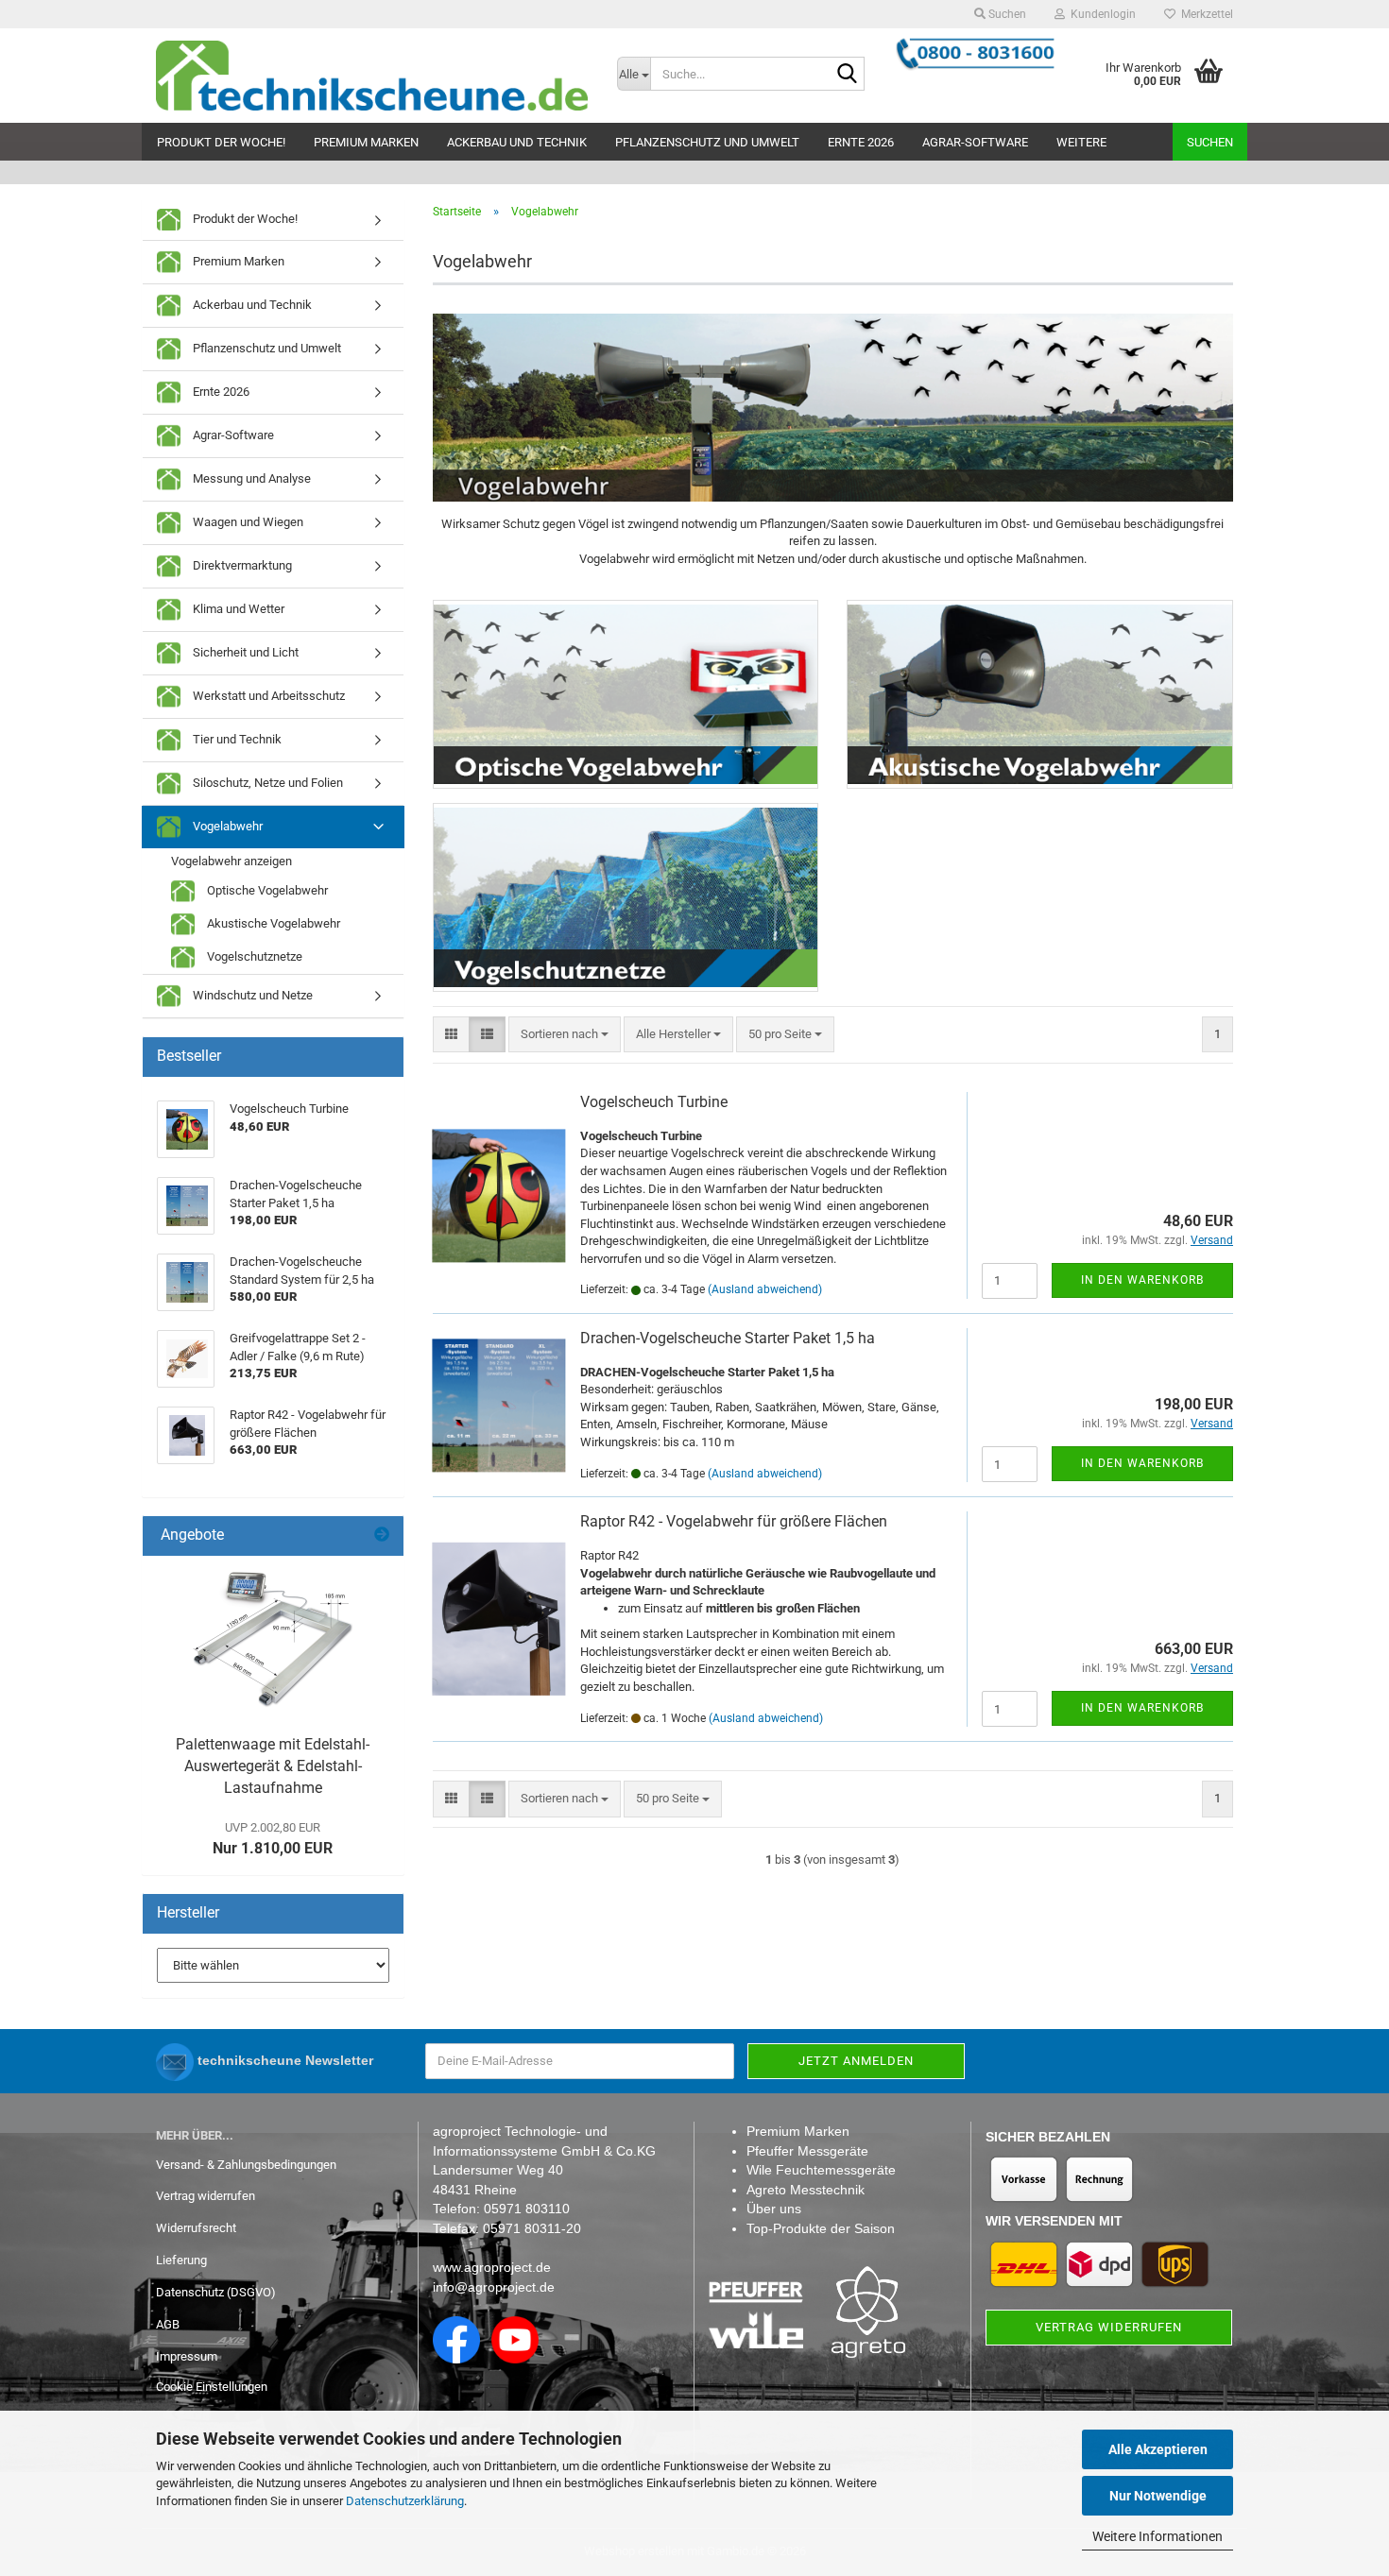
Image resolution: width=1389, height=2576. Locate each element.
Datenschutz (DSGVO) (216, 2292)
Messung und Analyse (250, 478)
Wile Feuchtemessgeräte (821, 2170)
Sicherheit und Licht (244, 652)
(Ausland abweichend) (765, 1289)
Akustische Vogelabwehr (272, 923)
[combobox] (565, 1035)
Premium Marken (366, 142)
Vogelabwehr (226, 826)
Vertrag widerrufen (206, 2196)
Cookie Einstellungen (212, 2387)
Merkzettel (1204, 14)
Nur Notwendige (1158, 2496)
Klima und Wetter (237, 609)
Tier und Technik (236, 739)
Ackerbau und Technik (517, 142)
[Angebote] (382, 1535)
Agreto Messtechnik (806, 2190)
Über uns (774, 2209)
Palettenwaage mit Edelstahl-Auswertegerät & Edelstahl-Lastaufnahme (273, 1766)
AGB (168, 2324)
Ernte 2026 (861, 142)
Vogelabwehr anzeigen (231, 861)
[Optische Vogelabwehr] (626, 694)
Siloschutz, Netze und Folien (266, 783)
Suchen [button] (1006, 14)
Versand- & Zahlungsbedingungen (246, 2165)
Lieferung (181, 2260)
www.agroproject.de (492, 2267)
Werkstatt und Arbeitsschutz (267, 696)
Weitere (1081, 142)
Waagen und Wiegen (247, 522)
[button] (451, 1035)
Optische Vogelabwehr (266, 890)
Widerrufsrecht (196, 2228)
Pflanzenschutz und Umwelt (707, 142)
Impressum (187, 2356)
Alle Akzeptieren (1158, 2449)
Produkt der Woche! (221, 142)
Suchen (1210, 142)
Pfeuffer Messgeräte (807, 2151)
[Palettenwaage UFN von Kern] (273, 1641)
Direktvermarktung (241, 565)
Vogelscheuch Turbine (654, 1102)
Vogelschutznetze (253, 956)
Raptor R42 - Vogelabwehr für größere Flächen (734, 1521)
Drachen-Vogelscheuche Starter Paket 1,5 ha (728, 1338)
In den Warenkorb (1142, 1280)
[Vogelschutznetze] (626, 897)
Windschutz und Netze (251, 995)
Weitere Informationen (1157, 2536)
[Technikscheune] (372, 76)
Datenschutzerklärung (405, 2501)
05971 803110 (527, 2209)
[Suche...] (847, 75)
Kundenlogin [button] (1100, 14)
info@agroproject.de (494, 2287)
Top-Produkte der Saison (821, 2228)
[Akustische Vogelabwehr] (1040, 694)
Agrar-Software (975, 142)
